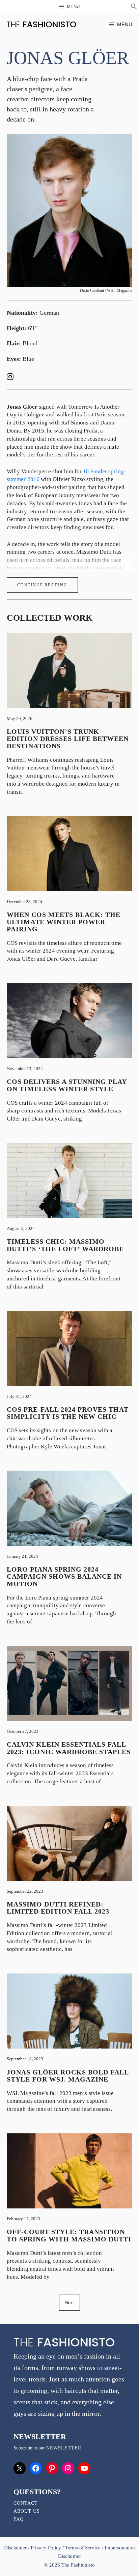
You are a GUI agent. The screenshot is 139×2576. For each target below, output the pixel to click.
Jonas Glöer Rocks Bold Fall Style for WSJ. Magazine (68, 2076)
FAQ (19, 2519)
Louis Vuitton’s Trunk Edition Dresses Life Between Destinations (68, 739)
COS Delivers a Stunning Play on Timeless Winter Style (67, 1085)
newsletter (64, 2448)
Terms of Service (83, 2548)
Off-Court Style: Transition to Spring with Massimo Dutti (69, 2235)
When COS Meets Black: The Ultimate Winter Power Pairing (64, 922)
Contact (26, 2503)
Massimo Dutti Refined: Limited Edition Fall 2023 (58, 1908)
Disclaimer (16, 2548)
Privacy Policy (46, 2548)
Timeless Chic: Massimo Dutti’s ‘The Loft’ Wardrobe (65, 1245)
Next (69, 2303)
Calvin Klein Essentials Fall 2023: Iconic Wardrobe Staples (69, 1748)
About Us (27, 2511)
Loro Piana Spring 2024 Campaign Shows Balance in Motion (64, 1576)
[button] (134, 7)
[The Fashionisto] (41, 24)
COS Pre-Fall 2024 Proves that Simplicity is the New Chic (68, 1413)
